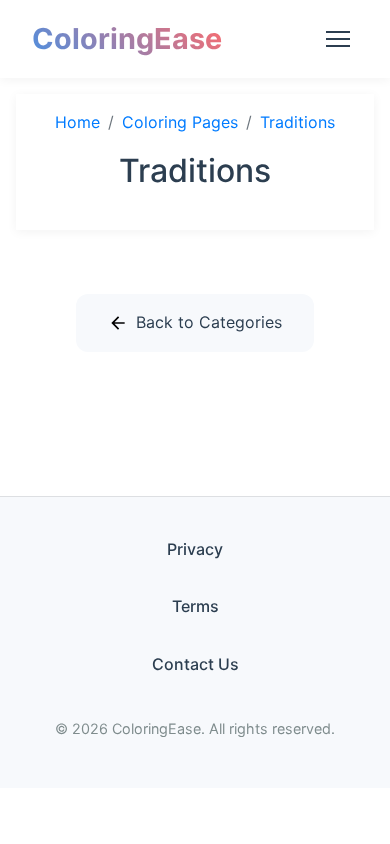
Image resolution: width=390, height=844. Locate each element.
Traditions (297, 122)
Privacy (195, 549)
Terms (195, 606)
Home (77, 122)
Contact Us (195, 664)
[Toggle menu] (338, 39)
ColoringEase (127, 38)
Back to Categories (209, 322)
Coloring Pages (180, 122)
